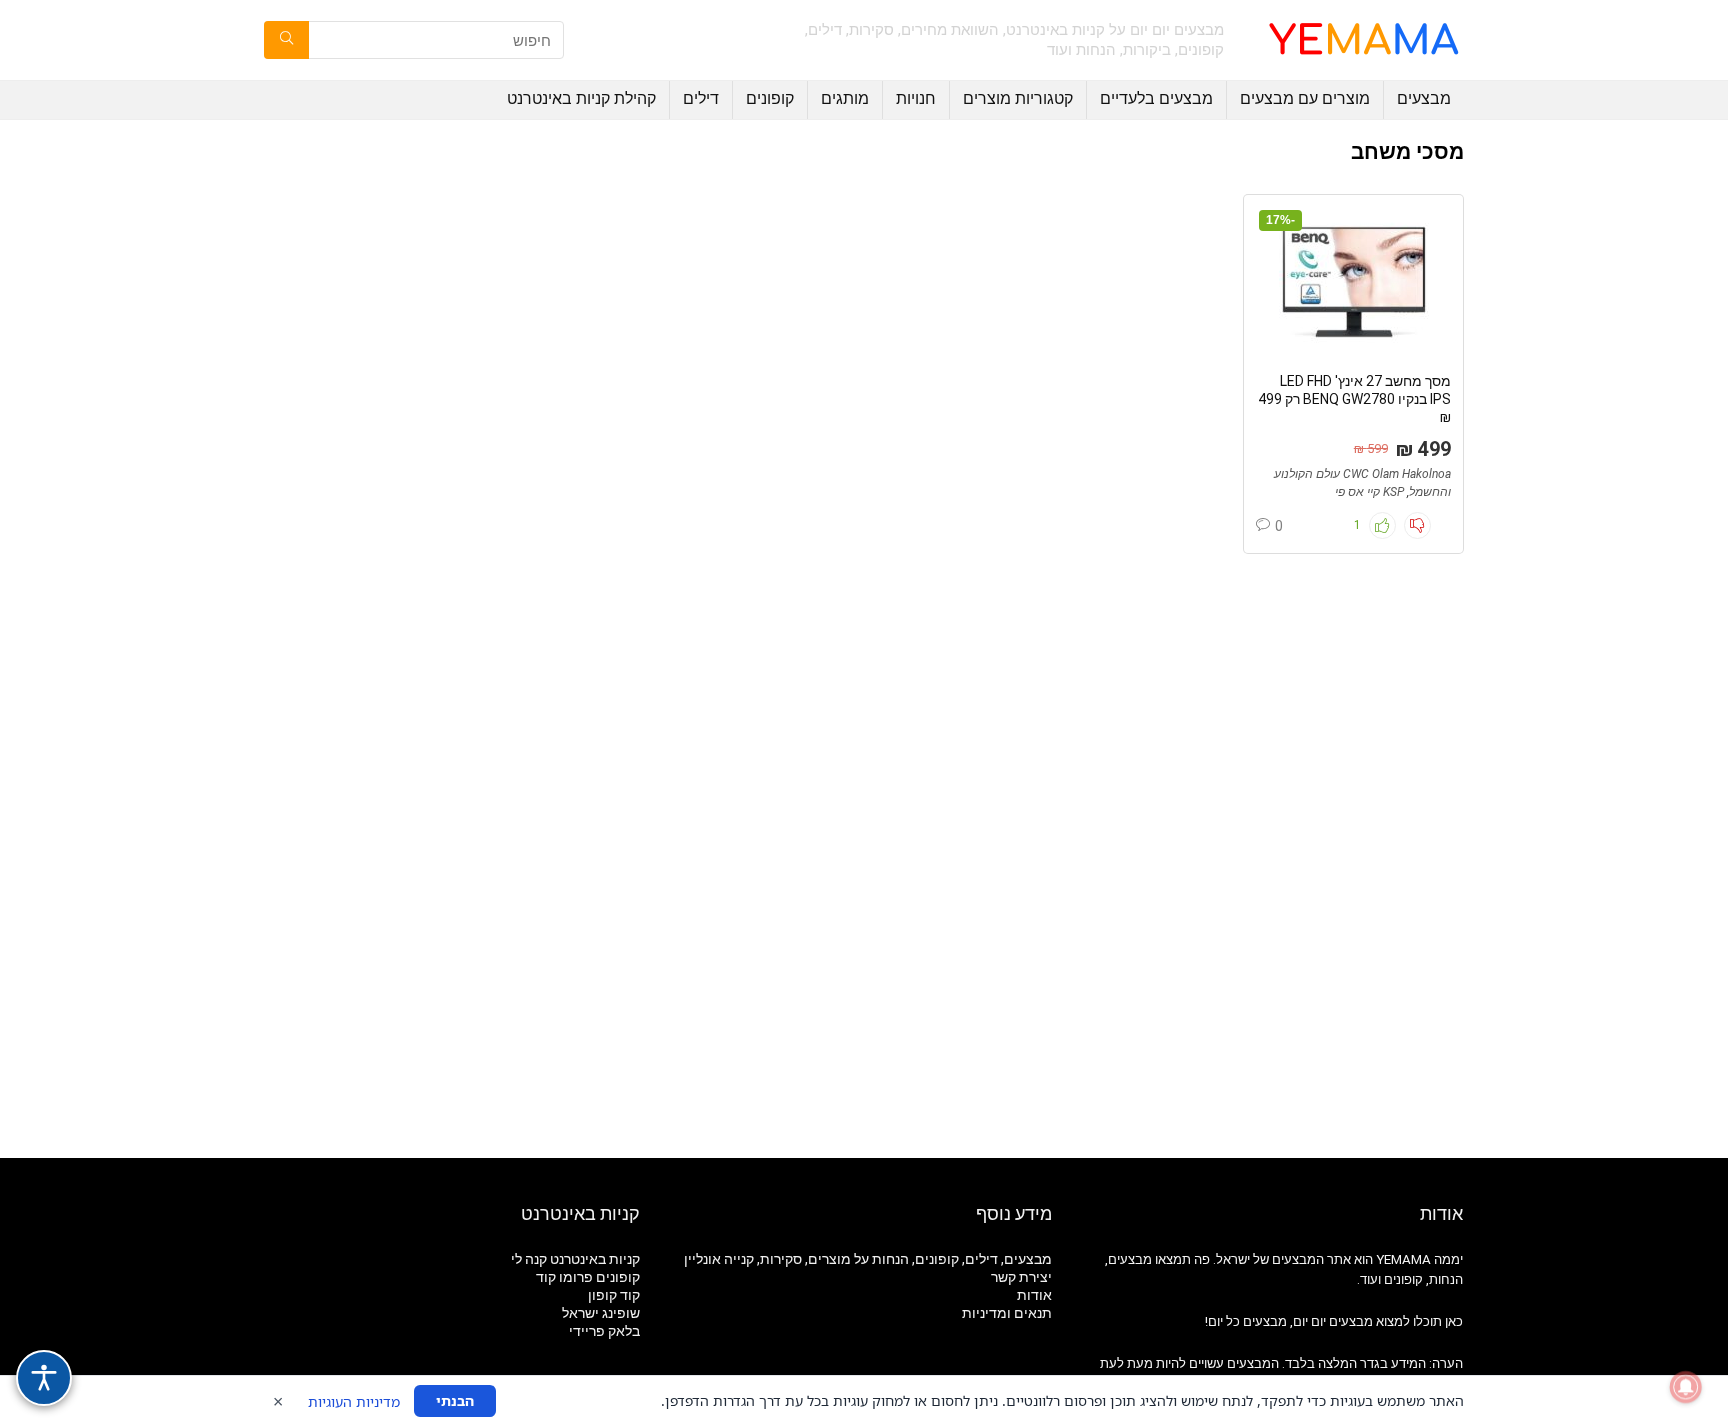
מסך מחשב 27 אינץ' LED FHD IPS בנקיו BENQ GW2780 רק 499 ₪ (1354, 399)
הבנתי (455, 1400)
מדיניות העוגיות (354, 1401)
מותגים (845, 98)
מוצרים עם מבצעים (1305, 98)
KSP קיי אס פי (1369, 492)
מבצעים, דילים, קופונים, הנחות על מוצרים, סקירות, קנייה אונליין (868, 1259)
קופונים (770, 98)
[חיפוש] (286, 40)
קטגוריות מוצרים (1018, 98)
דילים (701, 98)
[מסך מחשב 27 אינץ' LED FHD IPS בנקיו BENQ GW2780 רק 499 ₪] (1353, 282)
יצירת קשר (1021, 1277)
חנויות (916, 98)
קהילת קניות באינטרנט (581, 98)
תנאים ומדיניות (1007, 1313)
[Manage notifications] (1686, 1387)
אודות (1034, 1295)
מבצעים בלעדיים (1156, 98)
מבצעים (1424, 98)
